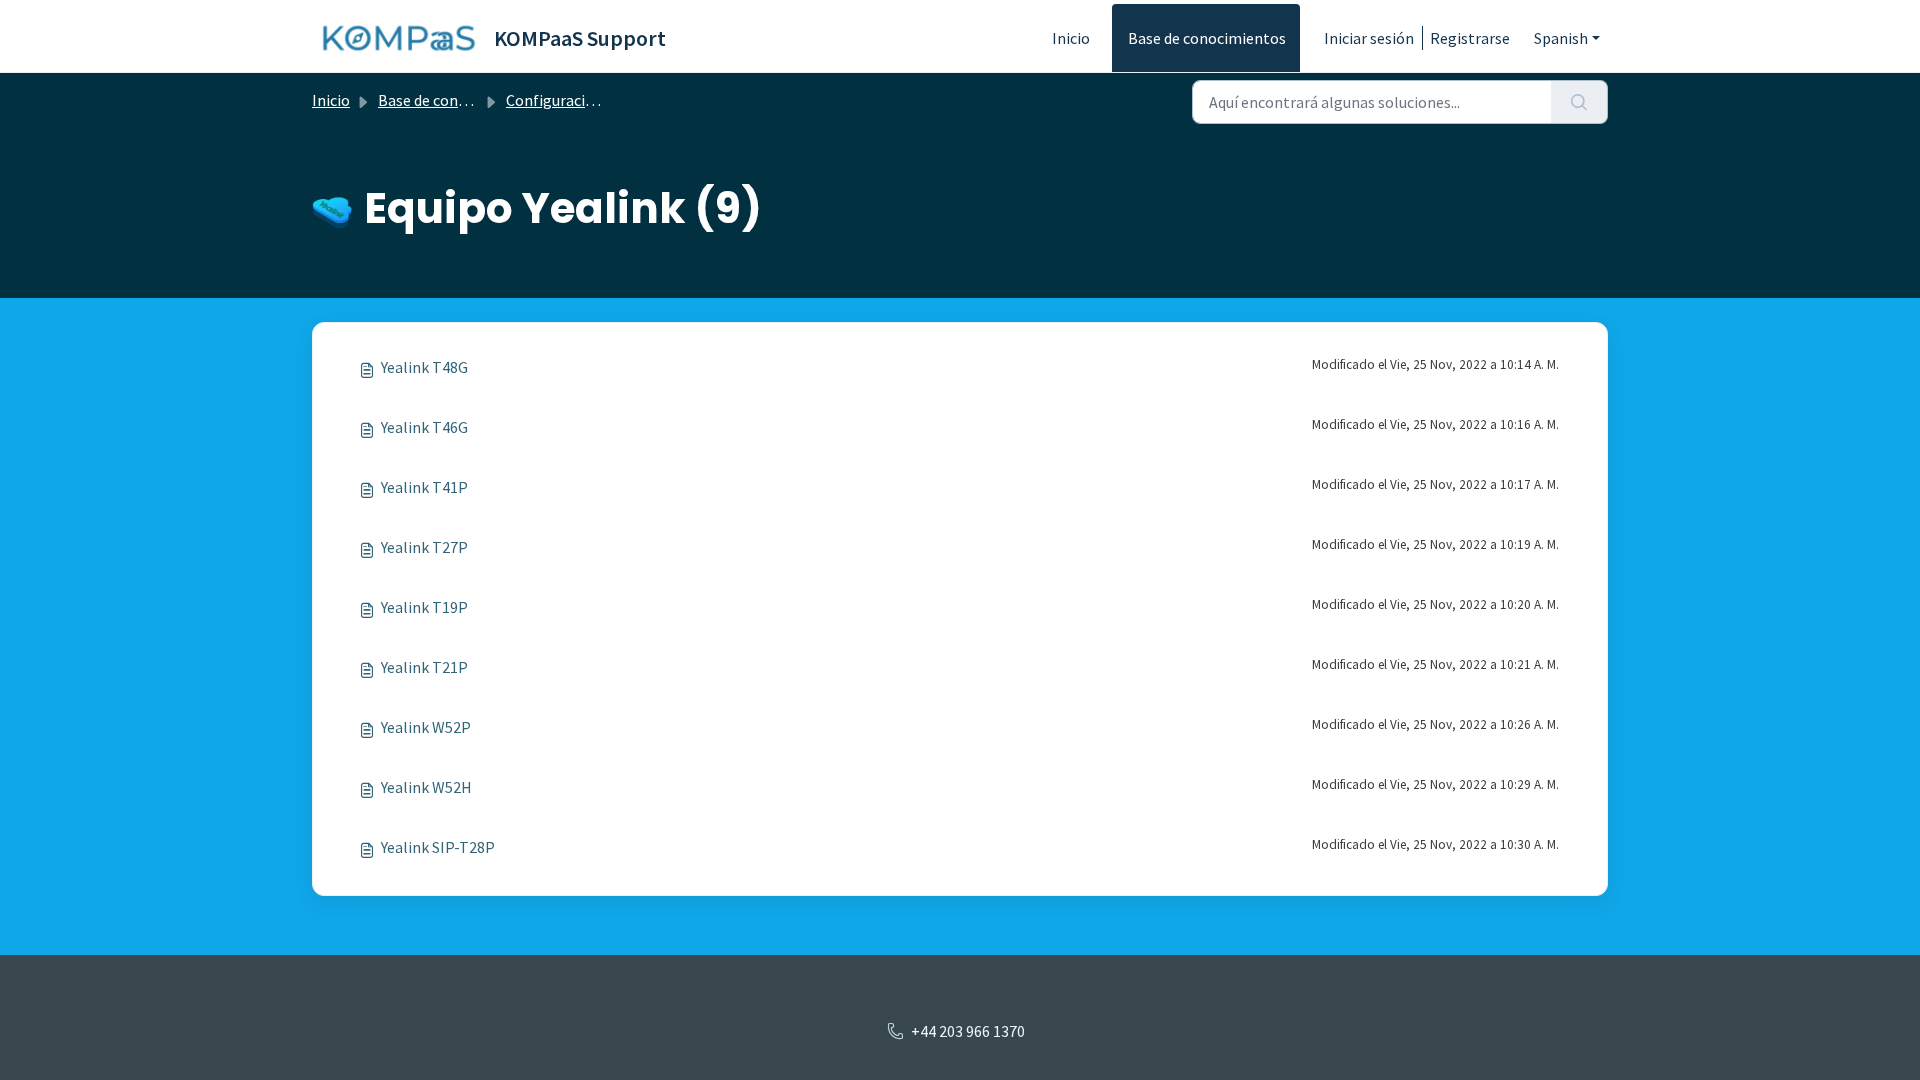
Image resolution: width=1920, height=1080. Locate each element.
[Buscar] (1579, 102)
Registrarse (1470, 38)
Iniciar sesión (1369, 38)
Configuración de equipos (592, 100)
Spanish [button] (1561, 38)
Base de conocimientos (1207, 38)
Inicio (1071, 38)
